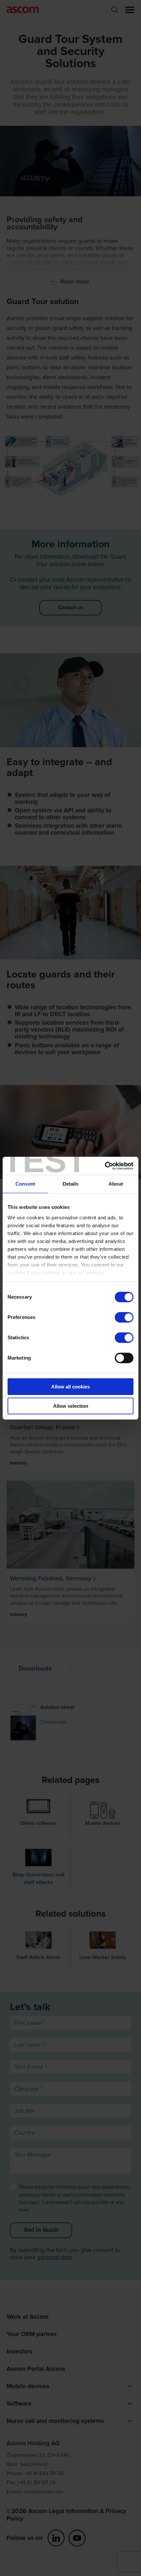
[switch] (124, 1317)
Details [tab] (71, 1184)
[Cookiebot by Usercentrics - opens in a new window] (105, 1166)
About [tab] (116, 1184)
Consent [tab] (25, 1184)
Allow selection (71, 1406)
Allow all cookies (70, 1387)
